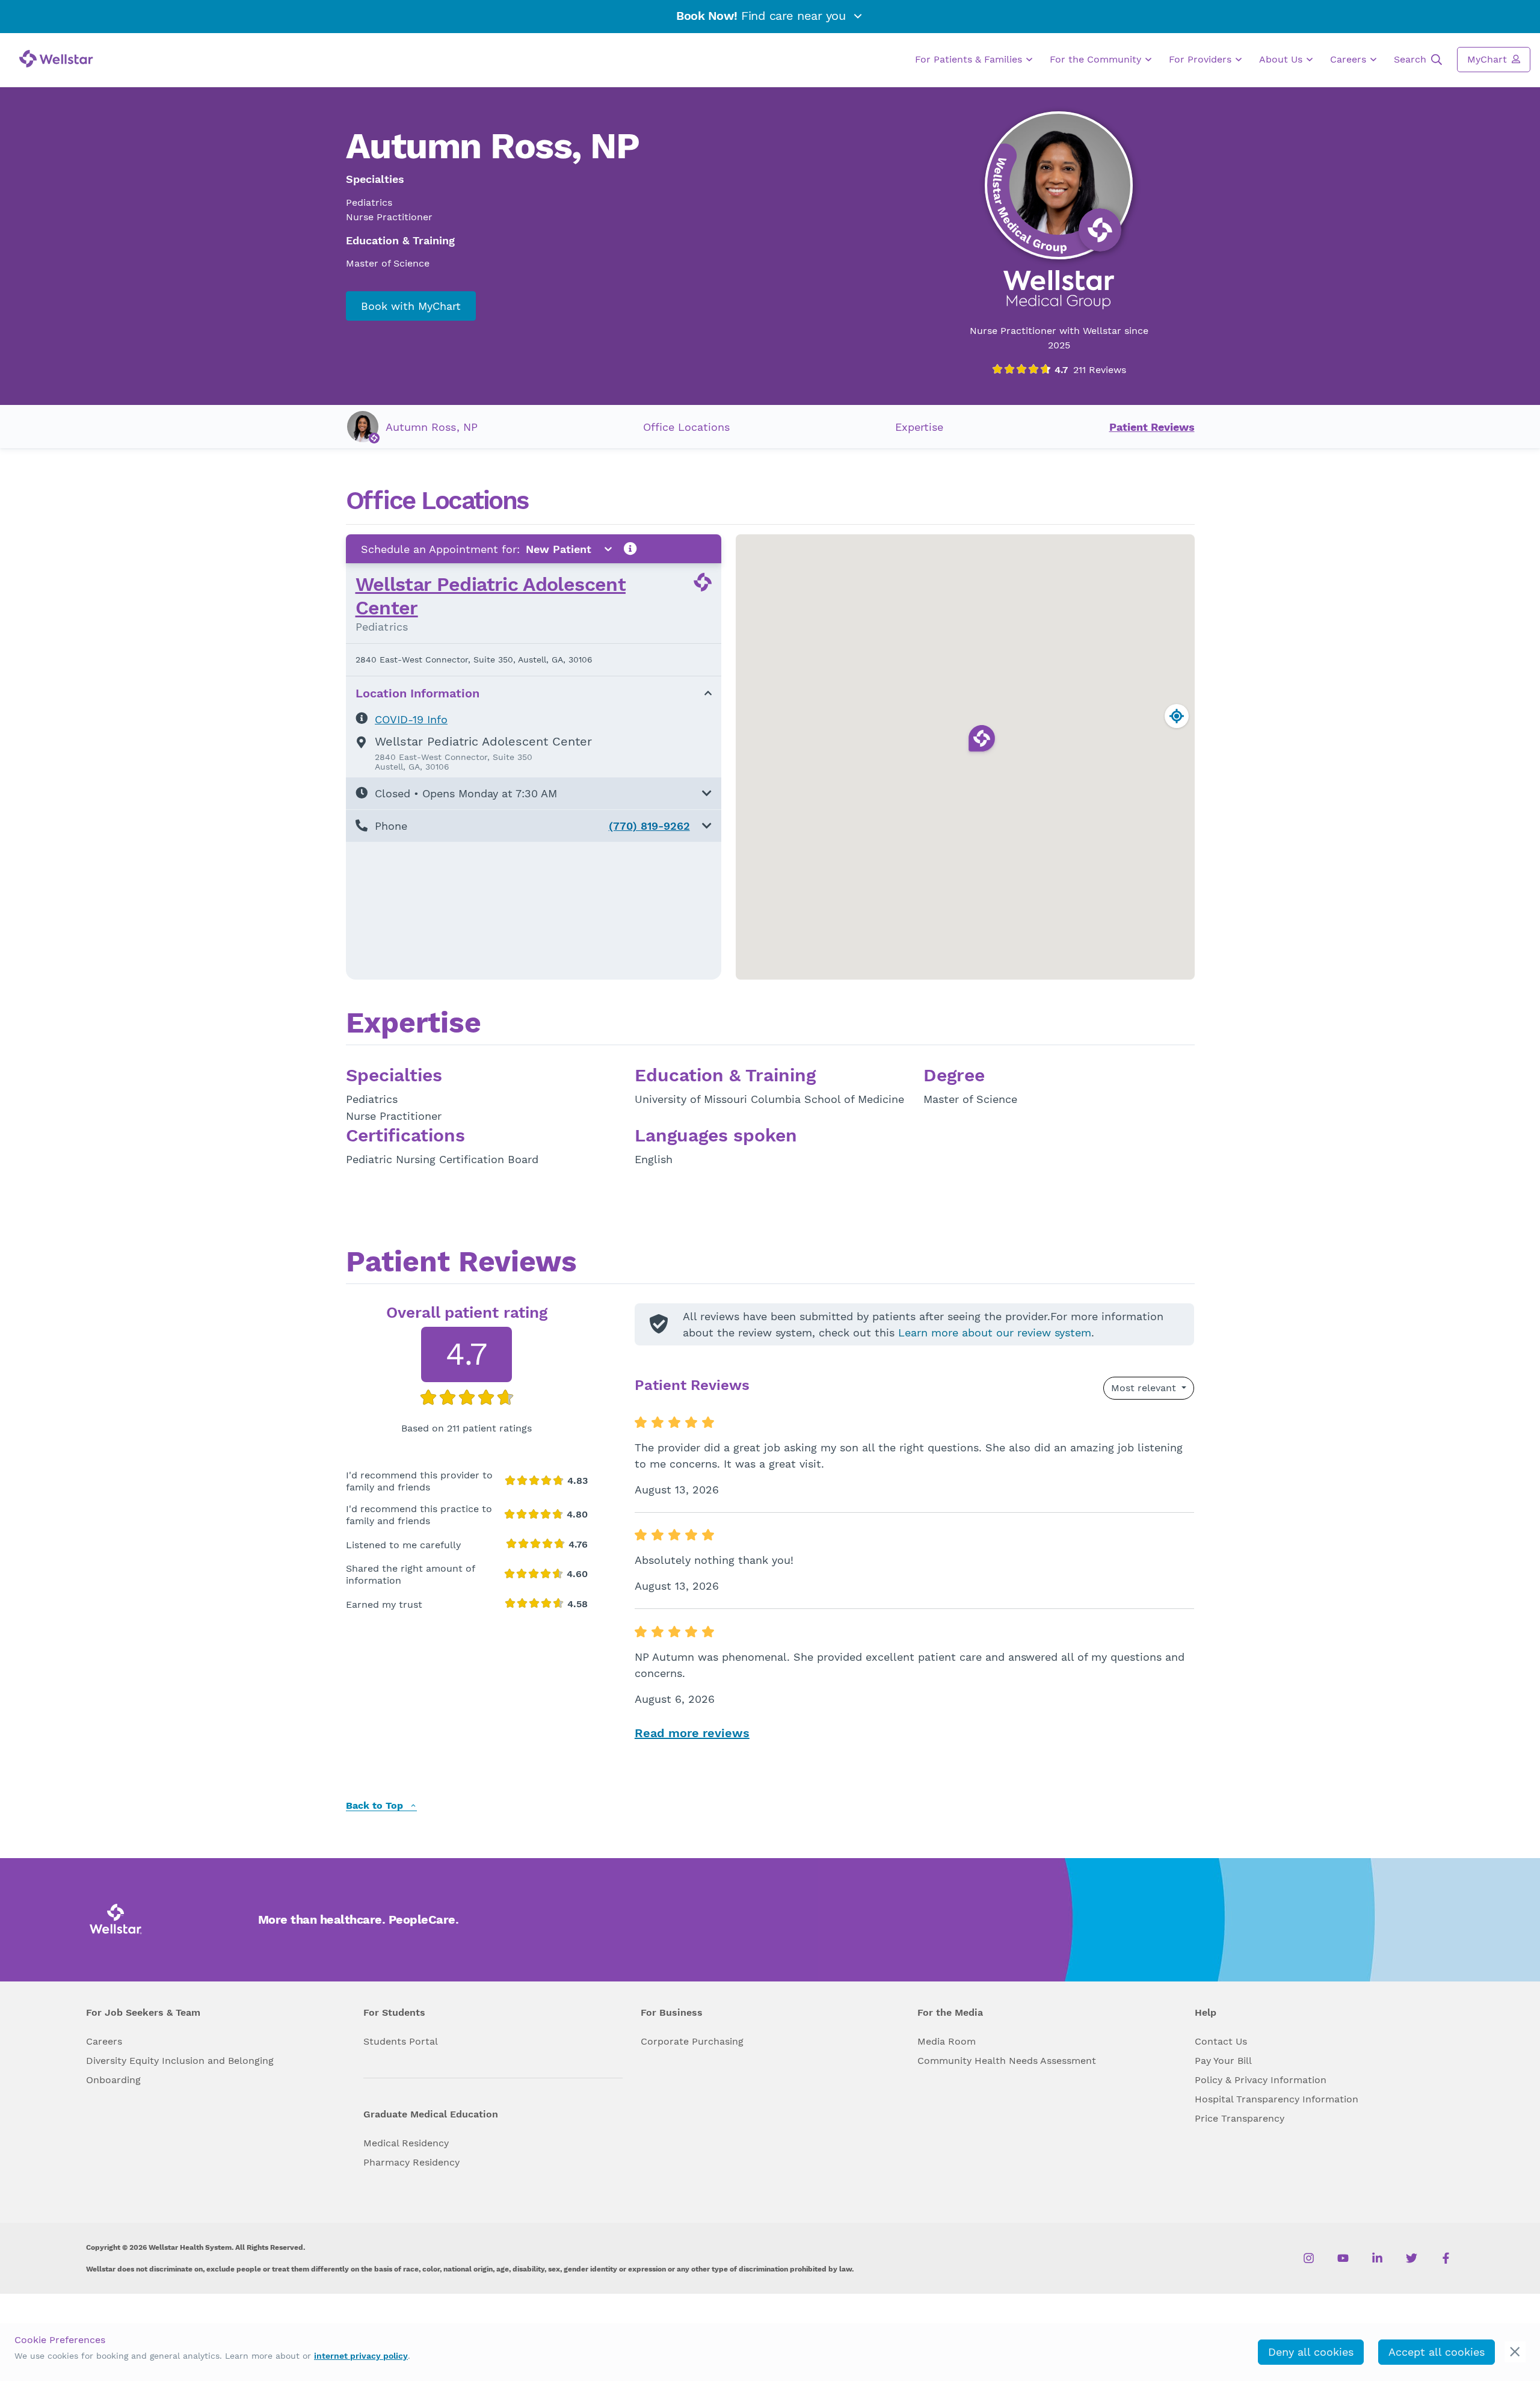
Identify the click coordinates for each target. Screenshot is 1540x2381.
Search (1412, 59)
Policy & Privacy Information (1261, 2080)
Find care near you (763, 16)
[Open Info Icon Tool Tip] (630, 549)
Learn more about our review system (995, 1333)
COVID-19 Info (411, 719)
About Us (1282, 59)
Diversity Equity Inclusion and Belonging (180, 2061)
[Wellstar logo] (56, 59)
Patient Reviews (1152, 427)
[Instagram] (1309, 2258)
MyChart (1489, 59)
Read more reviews (692, 1733)
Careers (1350, 59)
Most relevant (1145, 1388)
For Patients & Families (970, 59)
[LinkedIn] (1377, 2258)
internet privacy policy (361, 2356)
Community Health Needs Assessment (1007, 2061)
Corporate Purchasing (692, 2041)
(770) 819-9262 (649, 826)
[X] (1412, 2258)
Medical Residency (406, 2143)
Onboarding (113, 2080)
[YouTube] (1343, 2258)
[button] (534, 793)
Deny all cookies (1311, 2352)
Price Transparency (1240, 2118)
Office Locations (686, 427)
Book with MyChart (411, 306)
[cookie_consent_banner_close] (1515, 2352)
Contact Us (1221, 2041)
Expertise (919, 427)
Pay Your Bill (1223, 2061)
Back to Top (376, 1806)
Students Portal (401, 2041)
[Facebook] (1446, 2258)
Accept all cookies (1437, 2352)
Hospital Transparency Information (1277, 2099)
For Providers (1202, 59)
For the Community (1097, 59)
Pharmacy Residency (411, 2162)
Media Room (947, 2041)
